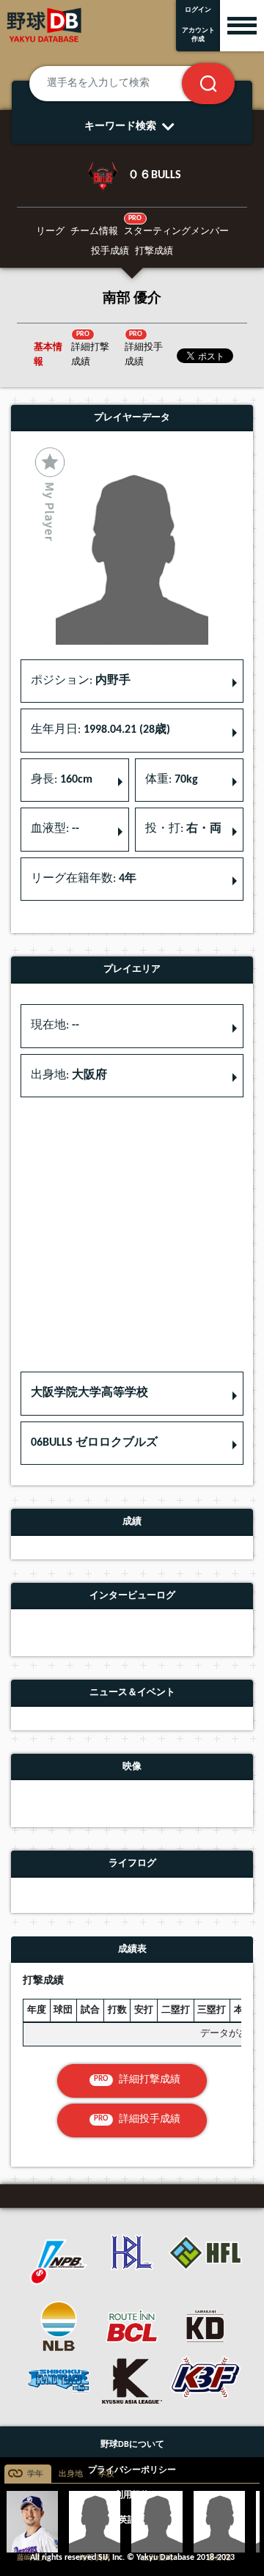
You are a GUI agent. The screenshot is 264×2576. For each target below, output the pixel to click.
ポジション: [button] (81, 681)
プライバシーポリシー (132, 2470)
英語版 (132, 2520)
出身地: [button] (69, 1075)
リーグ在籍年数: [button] (84, 879)
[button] (132, 1394)
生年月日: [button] (100, 730)
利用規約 (132, 2495)
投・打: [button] (183, 829)
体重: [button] (172, 780)
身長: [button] (62, 780)
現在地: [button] (55, 1025)
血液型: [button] (55, 829)
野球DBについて (132, 2445)
